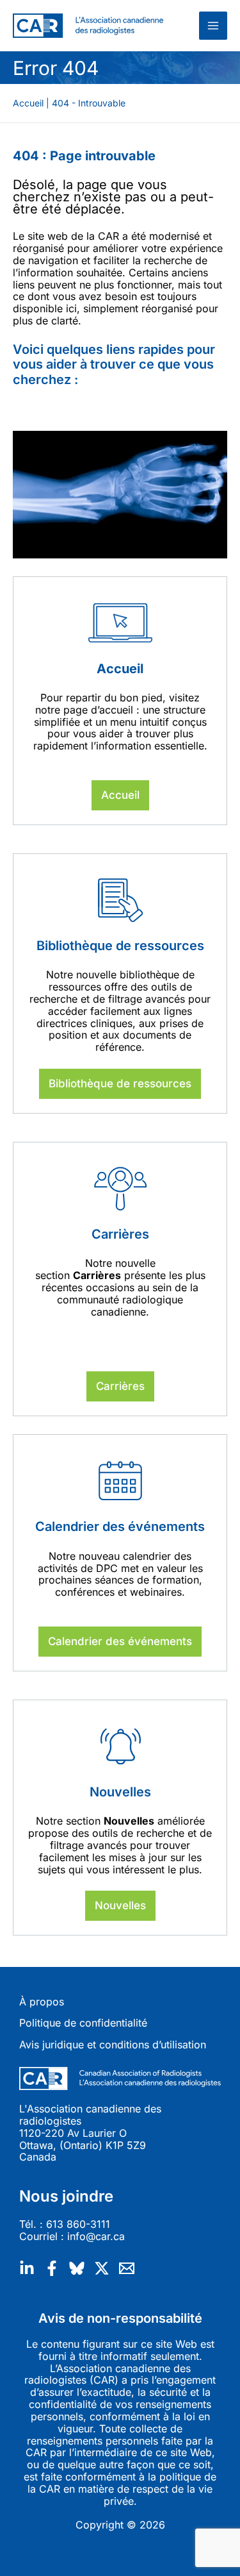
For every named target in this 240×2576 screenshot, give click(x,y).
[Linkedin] (27, 2268)
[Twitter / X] (102, 2268)
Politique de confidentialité (83, 2023)
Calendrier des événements (120, 1641)
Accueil (120, 795)
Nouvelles (120, 1905)
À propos (42, 2002)
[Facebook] (52, 2268)
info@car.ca (96, 2236)
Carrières (120, 1386)
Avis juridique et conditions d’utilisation (113, 2045)
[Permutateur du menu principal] (213, 26)
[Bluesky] (77, 2268)
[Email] (127, 2268)
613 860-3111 (78, 2224)
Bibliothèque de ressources (120, 1083)
